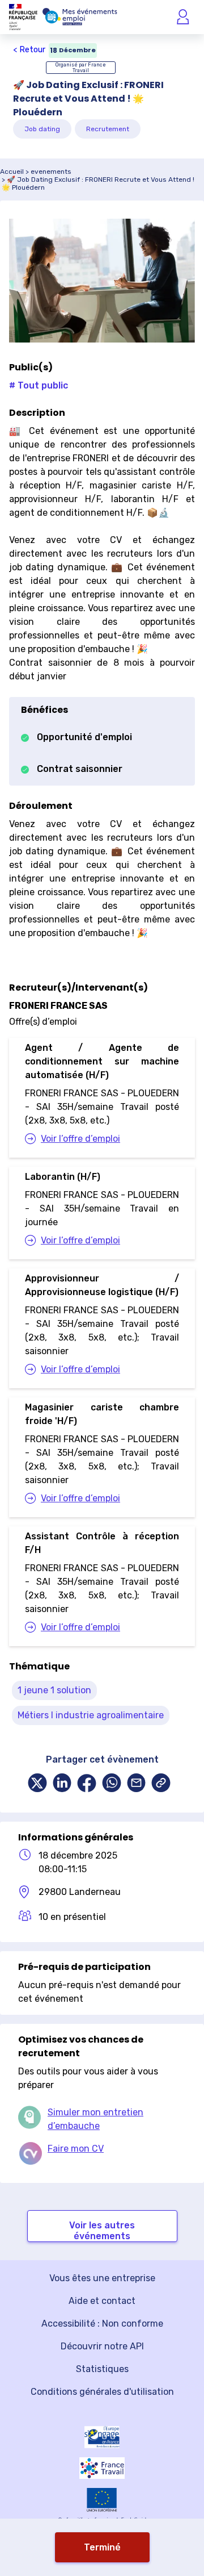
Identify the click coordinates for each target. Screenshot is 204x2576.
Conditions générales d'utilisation (102, 2392)
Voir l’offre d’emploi (80, 1139)
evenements (51, 172)
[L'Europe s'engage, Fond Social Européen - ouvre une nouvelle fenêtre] (102, 2437)
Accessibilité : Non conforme (102, 2324)
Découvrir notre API (102, 2346)
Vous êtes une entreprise (102, 2278)
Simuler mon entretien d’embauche (95, 2119)
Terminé (102, 2547)
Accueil (12, 172)
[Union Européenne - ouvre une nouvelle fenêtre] (102, 2500)
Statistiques (102, 2369)
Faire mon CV (76, 2149)
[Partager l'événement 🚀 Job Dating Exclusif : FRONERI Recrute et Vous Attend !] (37, 1784)
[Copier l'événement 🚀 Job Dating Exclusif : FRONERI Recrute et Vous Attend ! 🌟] (161, 1784)
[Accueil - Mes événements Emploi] (80, 17)
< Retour (29, 50)
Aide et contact (102, 2301)
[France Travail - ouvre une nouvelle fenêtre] (102, 2468)
